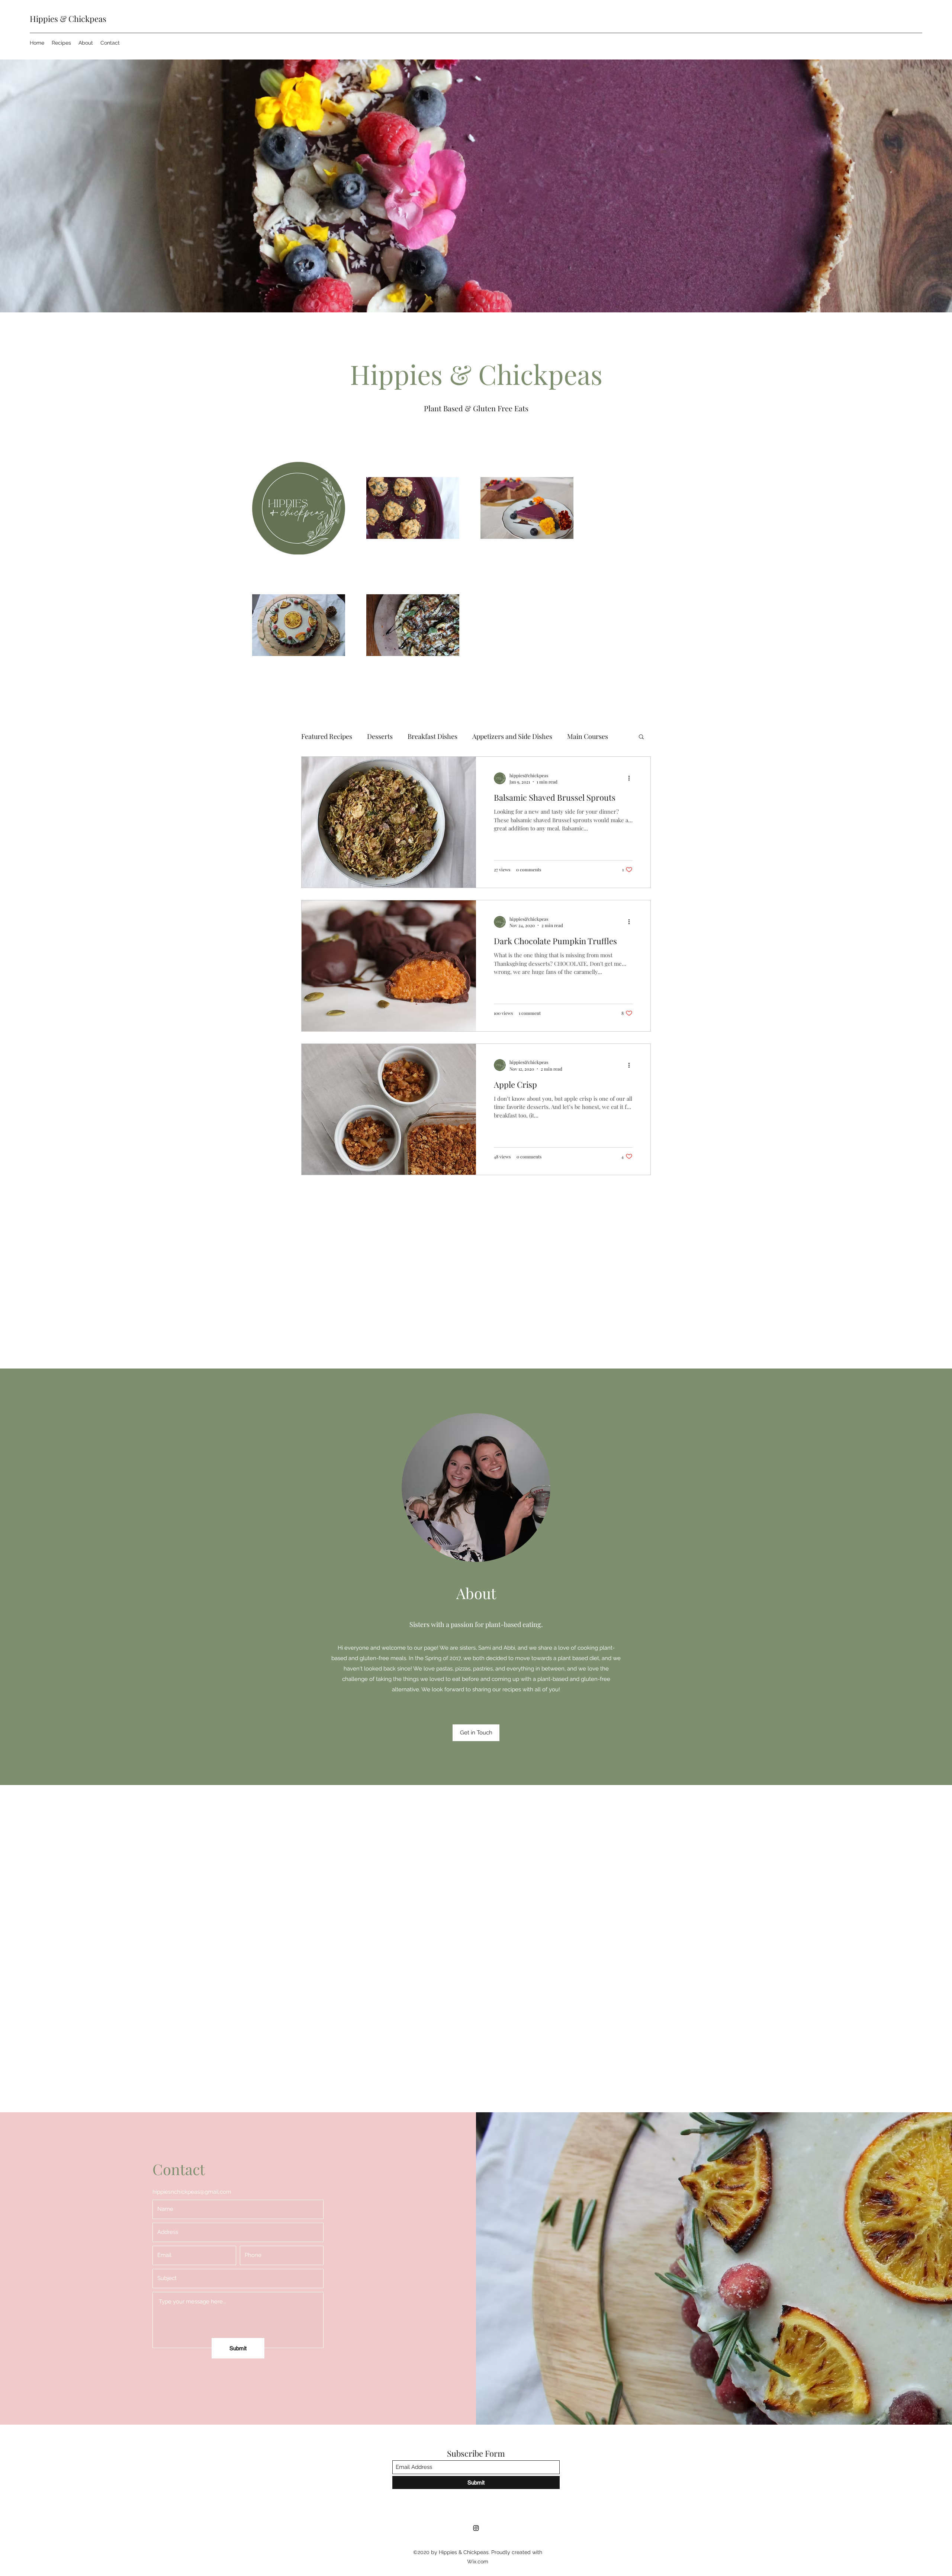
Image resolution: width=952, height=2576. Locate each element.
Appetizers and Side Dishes (512, 736)
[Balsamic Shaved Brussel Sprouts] (389, 822)
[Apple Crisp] (389, 1109)
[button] (641, 737)
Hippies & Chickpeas (68, 19)
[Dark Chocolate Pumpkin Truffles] (389, 966)
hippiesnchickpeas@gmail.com (192, 2192)
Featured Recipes (327, 736)
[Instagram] (476, 2528)
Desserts (380, 736)
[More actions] (631, 778)
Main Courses (588, 736)
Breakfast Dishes (432, 736)
